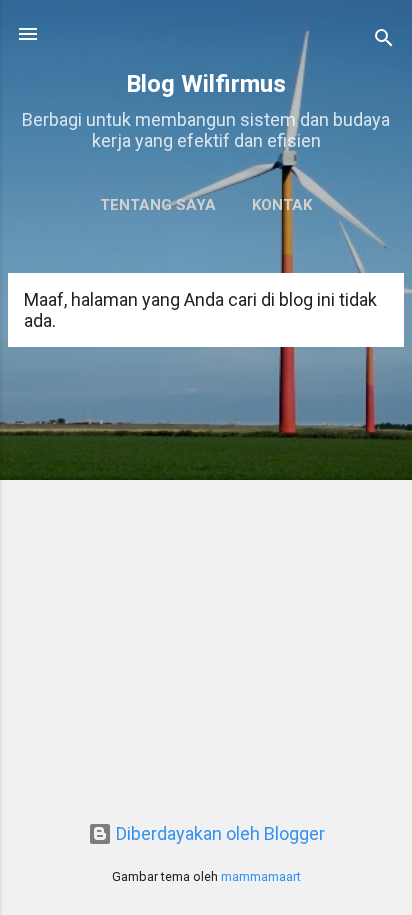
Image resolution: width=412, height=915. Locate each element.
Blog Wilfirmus (206, 84)
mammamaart (261, 876)
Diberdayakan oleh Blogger (218, 833)
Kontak (282, 205)
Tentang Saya (158, 205)
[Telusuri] (384, 40)
